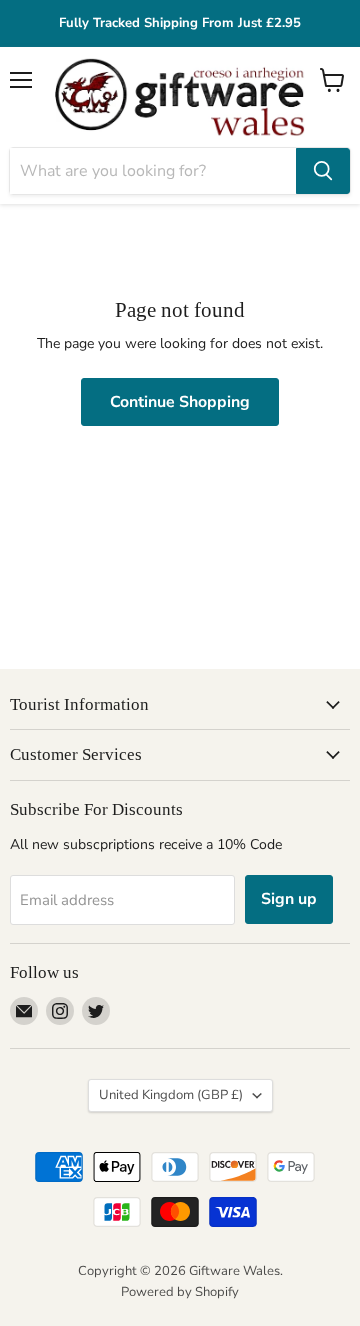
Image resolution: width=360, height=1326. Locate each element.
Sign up (289, 899)
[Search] (323, 171)
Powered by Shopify (180, 1292)
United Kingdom (171, 1095)
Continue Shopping (180, 402)
